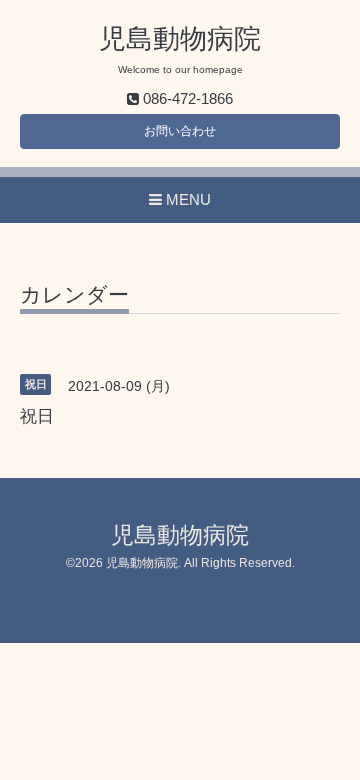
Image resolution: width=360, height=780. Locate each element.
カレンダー (74, 295)
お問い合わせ (180, 131)
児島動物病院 (180, 39)
